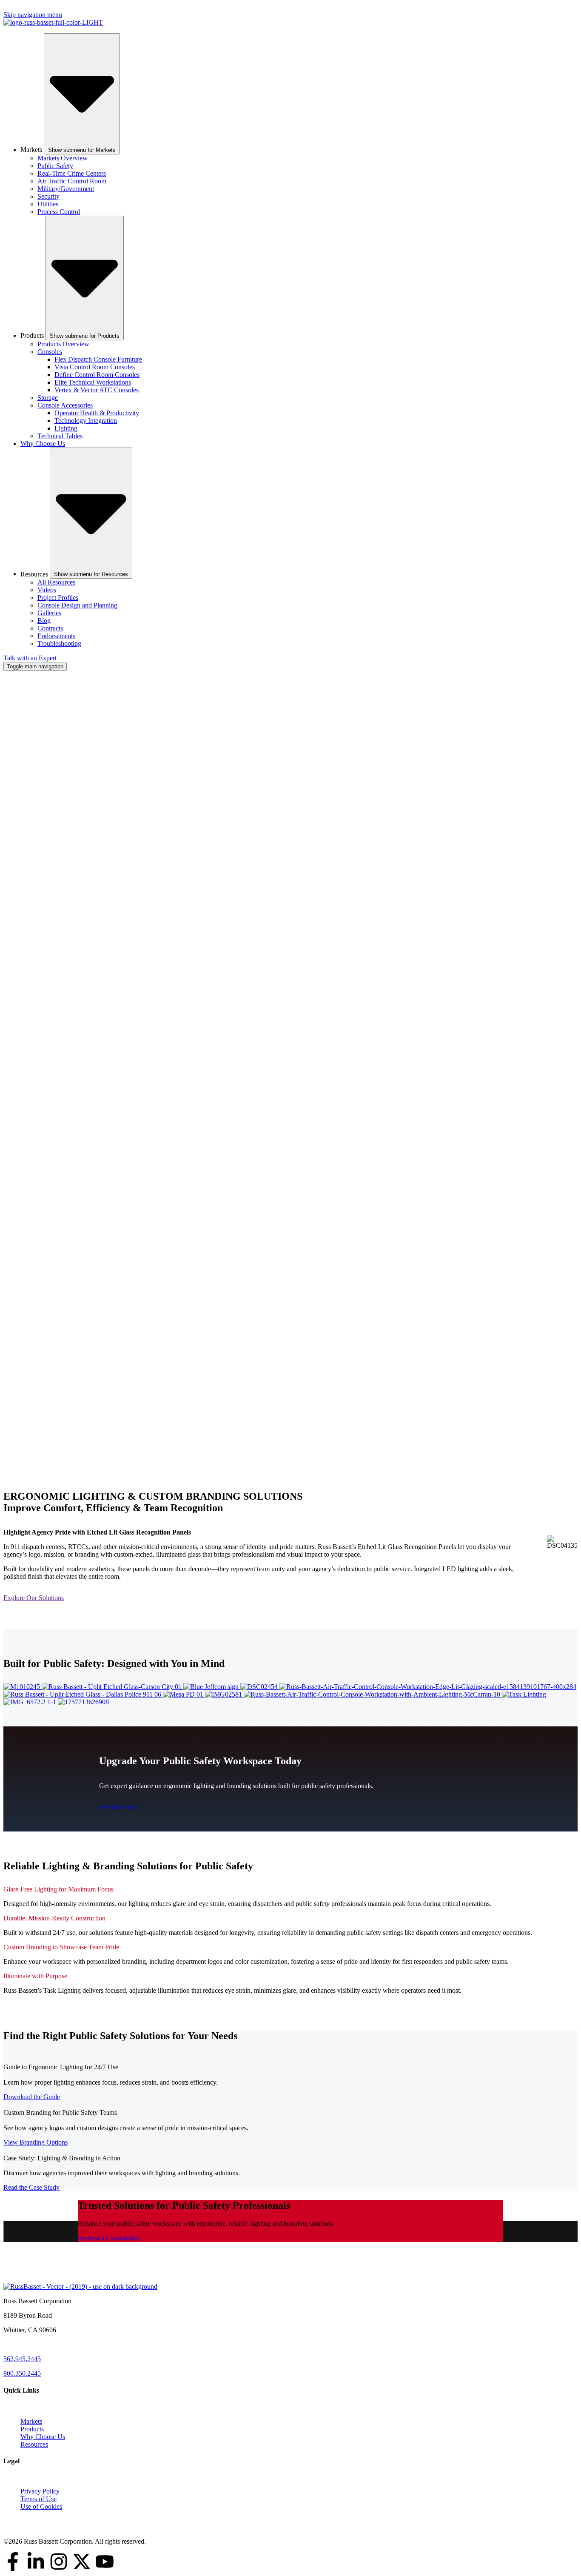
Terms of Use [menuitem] (38, 2499)
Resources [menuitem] (34, 2444)
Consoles (50, 352)
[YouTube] (105, 2562)
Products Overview (63, 344)
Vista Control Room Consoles (95, 367)
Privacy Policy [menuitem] (40, 2491)
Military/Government (66, 189)
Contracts (50, 628)
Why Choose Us (43, 444)
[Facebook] (13, 2562)
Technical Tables (60, 436)
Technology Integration (86, 421)
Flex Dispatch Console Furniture (98, 359)
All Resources (56, 582)
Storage (48, 398)
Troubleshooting (59, 643)
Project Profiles (58, 598)
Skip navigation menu (33, 15)
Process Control (59, 212)
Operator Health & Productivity (97, 413)
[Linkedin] (36, 2562)
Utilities (48, 204)
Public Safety (55, 166)
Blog (44, 620)
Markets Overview (63, 158)
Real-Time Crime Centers (72, 173)
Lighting (66, 428)
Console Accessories (65, 405)
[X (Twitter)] (82, 2562)
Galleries (49, 613)
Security (48, 196)
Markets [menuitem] (31, 2421)
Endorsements (56, 636)
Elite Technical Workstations (93, 382)
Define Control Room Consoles (97, 375)
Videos (47, 590)
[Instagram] (59, 2562)
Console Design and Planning (77, 605)
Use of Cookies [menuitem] (41, 2506)
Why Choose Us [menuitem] (43, 2437)
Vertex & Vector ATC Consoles (97, 390)
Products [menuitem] (32, 2429)
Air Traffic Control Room (72, 181)
